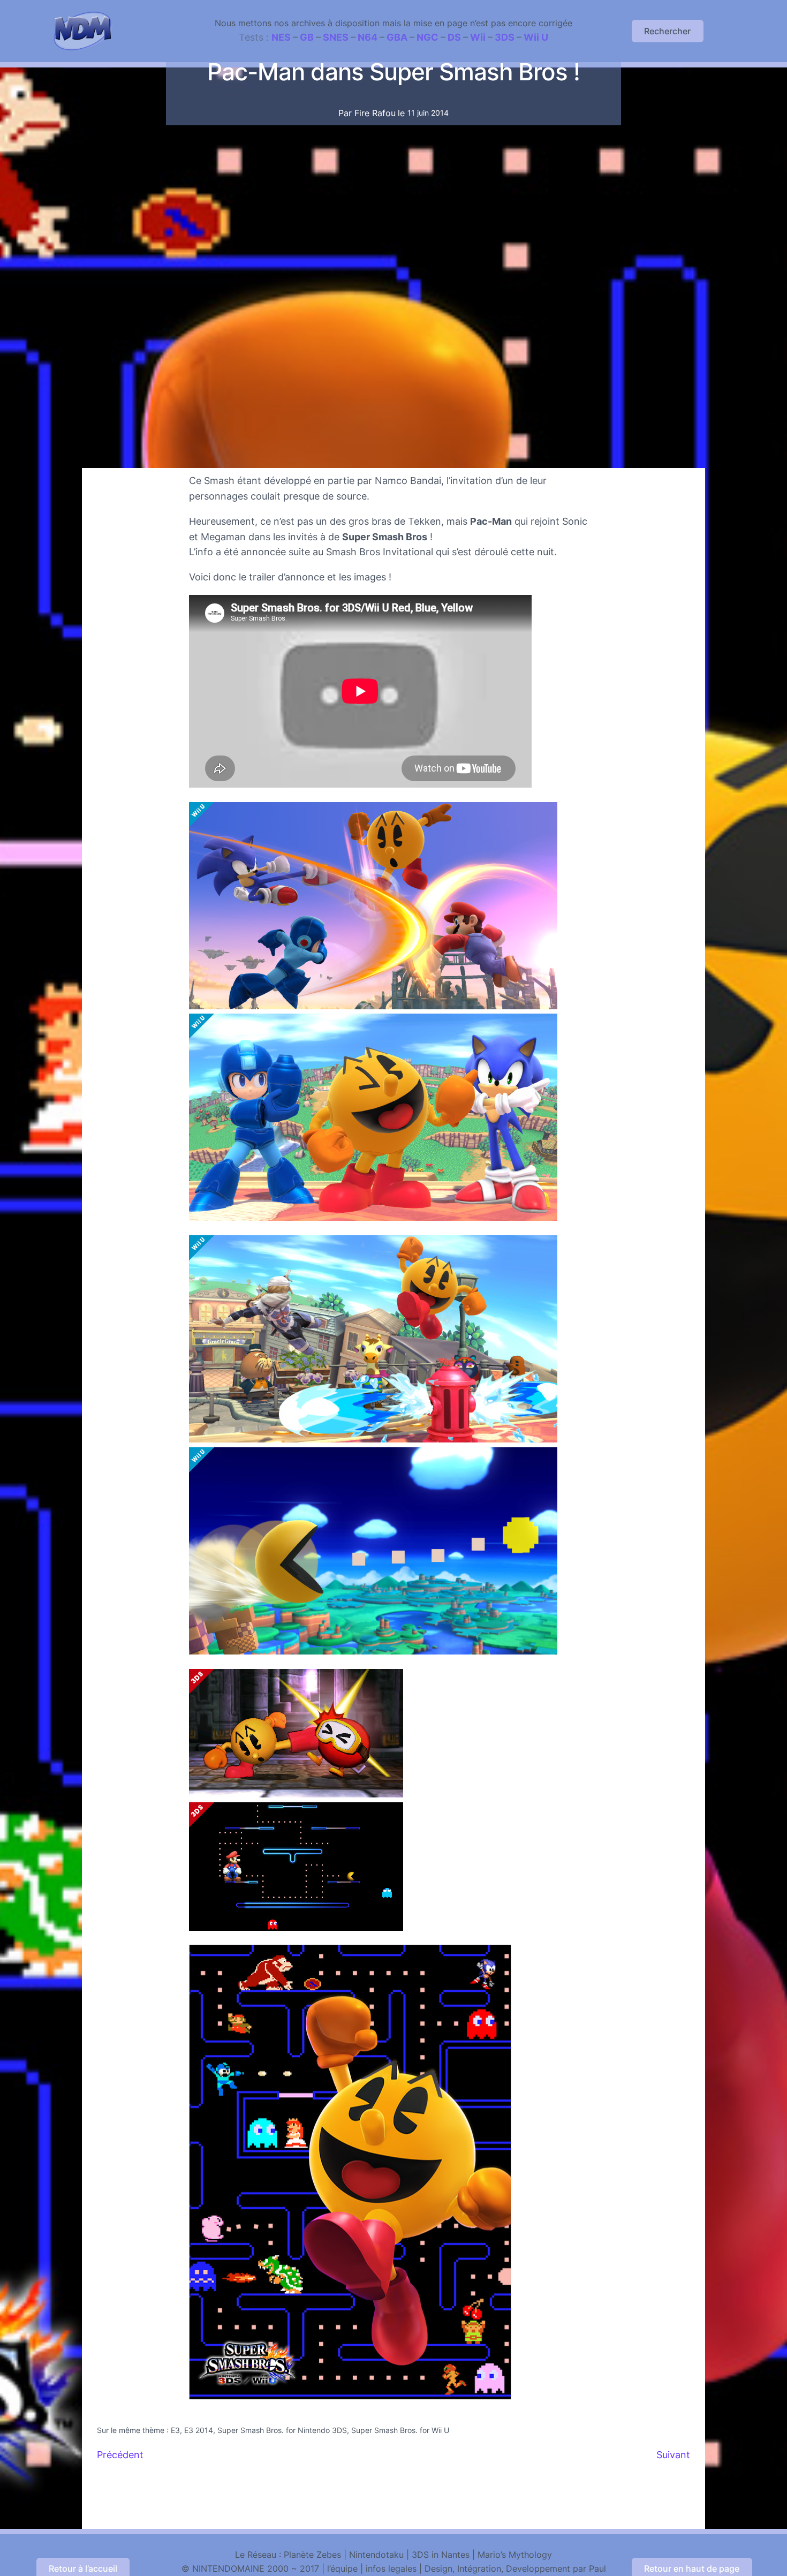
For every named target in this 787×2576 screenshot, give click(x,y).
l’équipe (342, 2569)
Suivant (673, 2455)
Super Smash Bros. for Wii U (400, 2430)
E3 (175, 2430)
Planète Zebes (312, 2555)
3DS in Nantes (441, 2555)
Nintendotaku (376, 2555)
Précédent (120, 2455)
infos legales (391, 2569)
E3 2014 (199, 2430)
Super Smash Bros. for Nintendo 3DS (282, 2430)
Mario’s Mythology (515, 2555)
